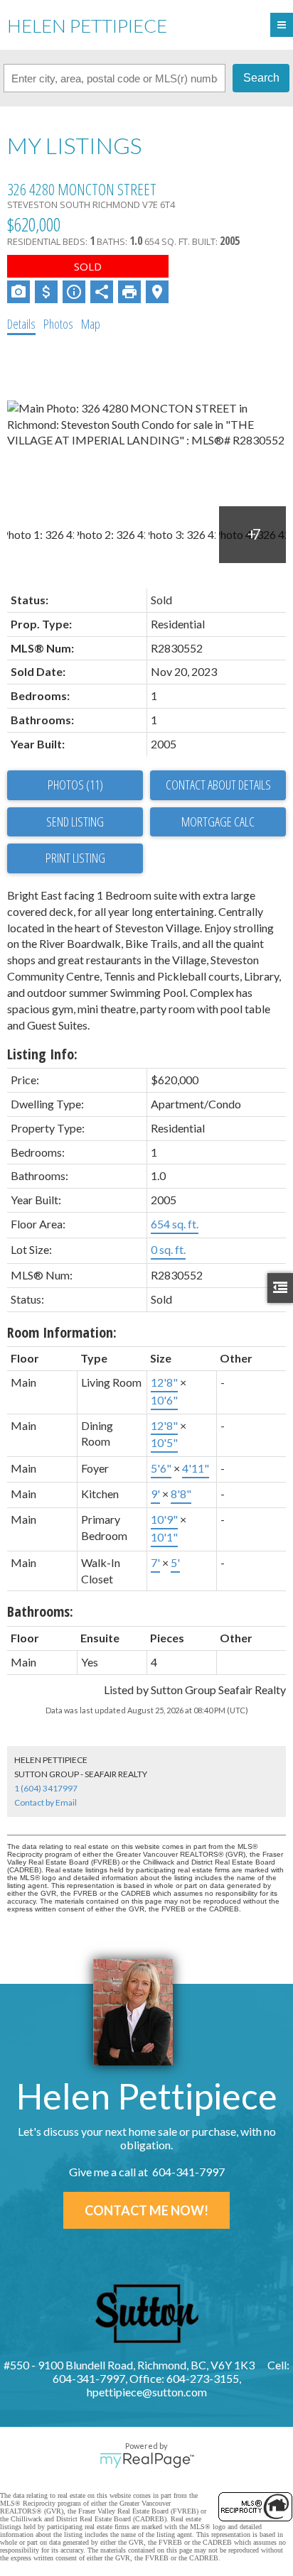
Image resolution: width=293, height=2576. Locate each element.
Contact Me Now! (146, 2210)
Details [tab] (21, 324)
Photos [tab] (58, 324)
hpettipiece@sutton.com (147, 2392)
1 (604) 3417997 (46, 1788)
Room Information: (62, 1332)
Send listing (75, 822)
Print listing (75, 858)
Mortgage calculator (218, 822)
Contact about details (218, 785)
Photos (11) (75, 785)
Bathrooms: (40, 1611)
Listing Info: (42, 1054)
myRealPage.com (147, 2460)
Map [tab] (91, 324)
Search (261, 78)
